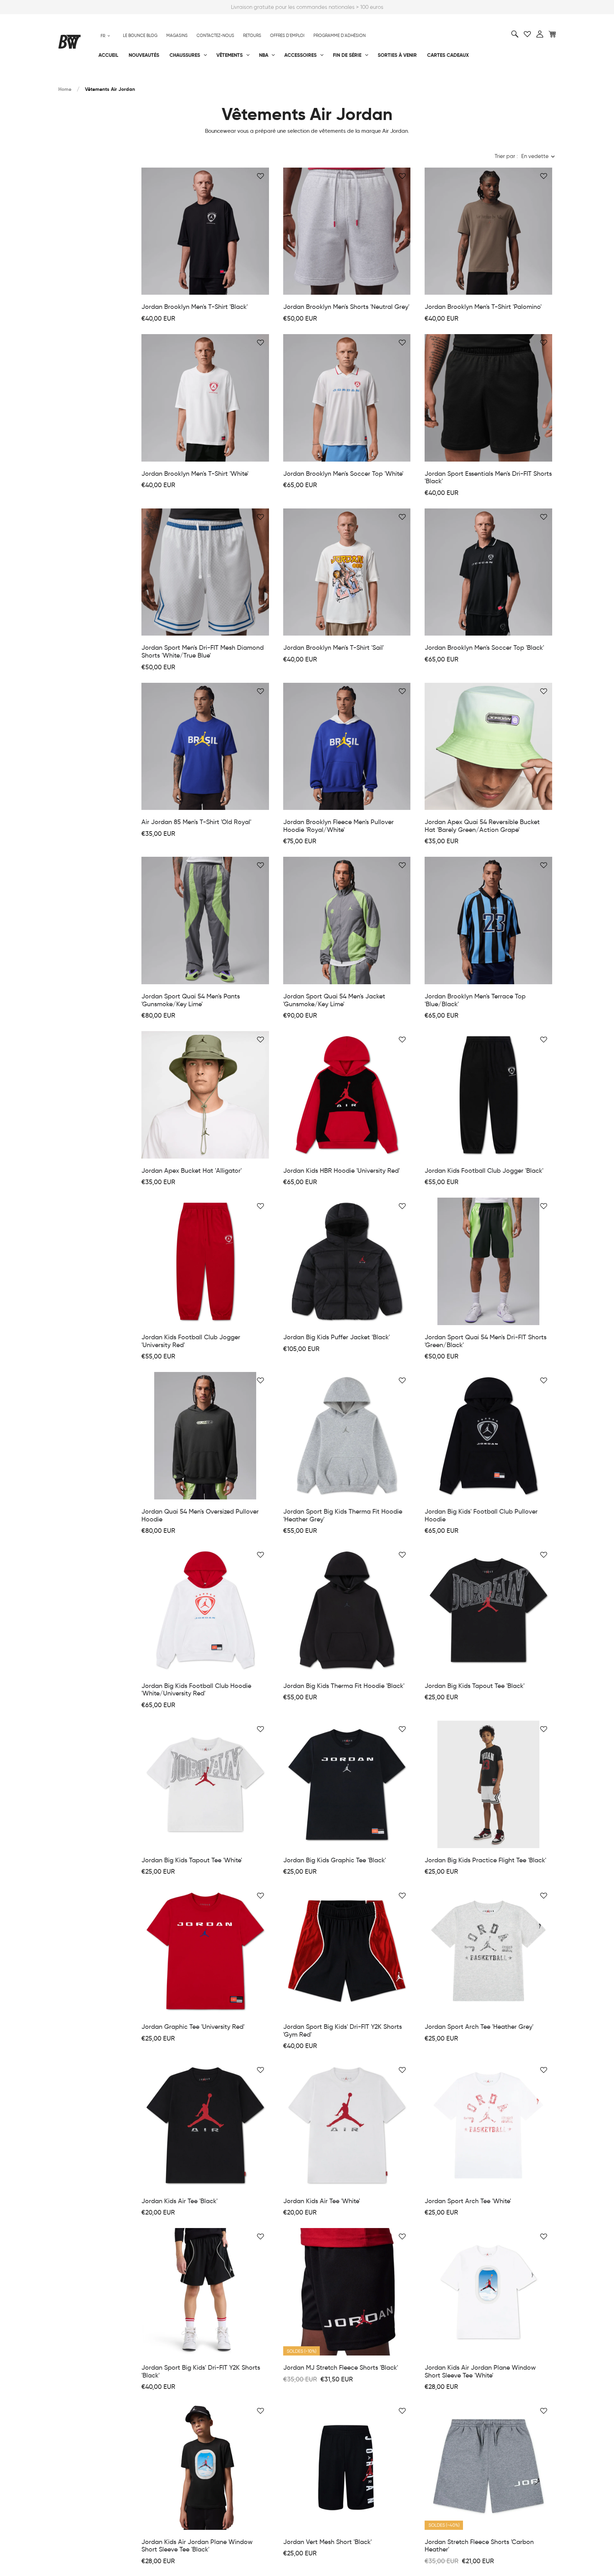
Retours (252, 36)
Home (65, 89)
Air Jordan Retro (164, 78)
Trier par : (506, 156)
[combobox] (105, 36)
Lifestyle (236, 78)
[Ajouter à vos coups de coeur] (260, 176)
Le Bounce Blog (140, 36)
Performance (76, 78)
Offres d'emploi (287, 36)
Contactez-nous (215, 36)
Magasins (177, 36)
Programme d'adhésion (340, 36)
